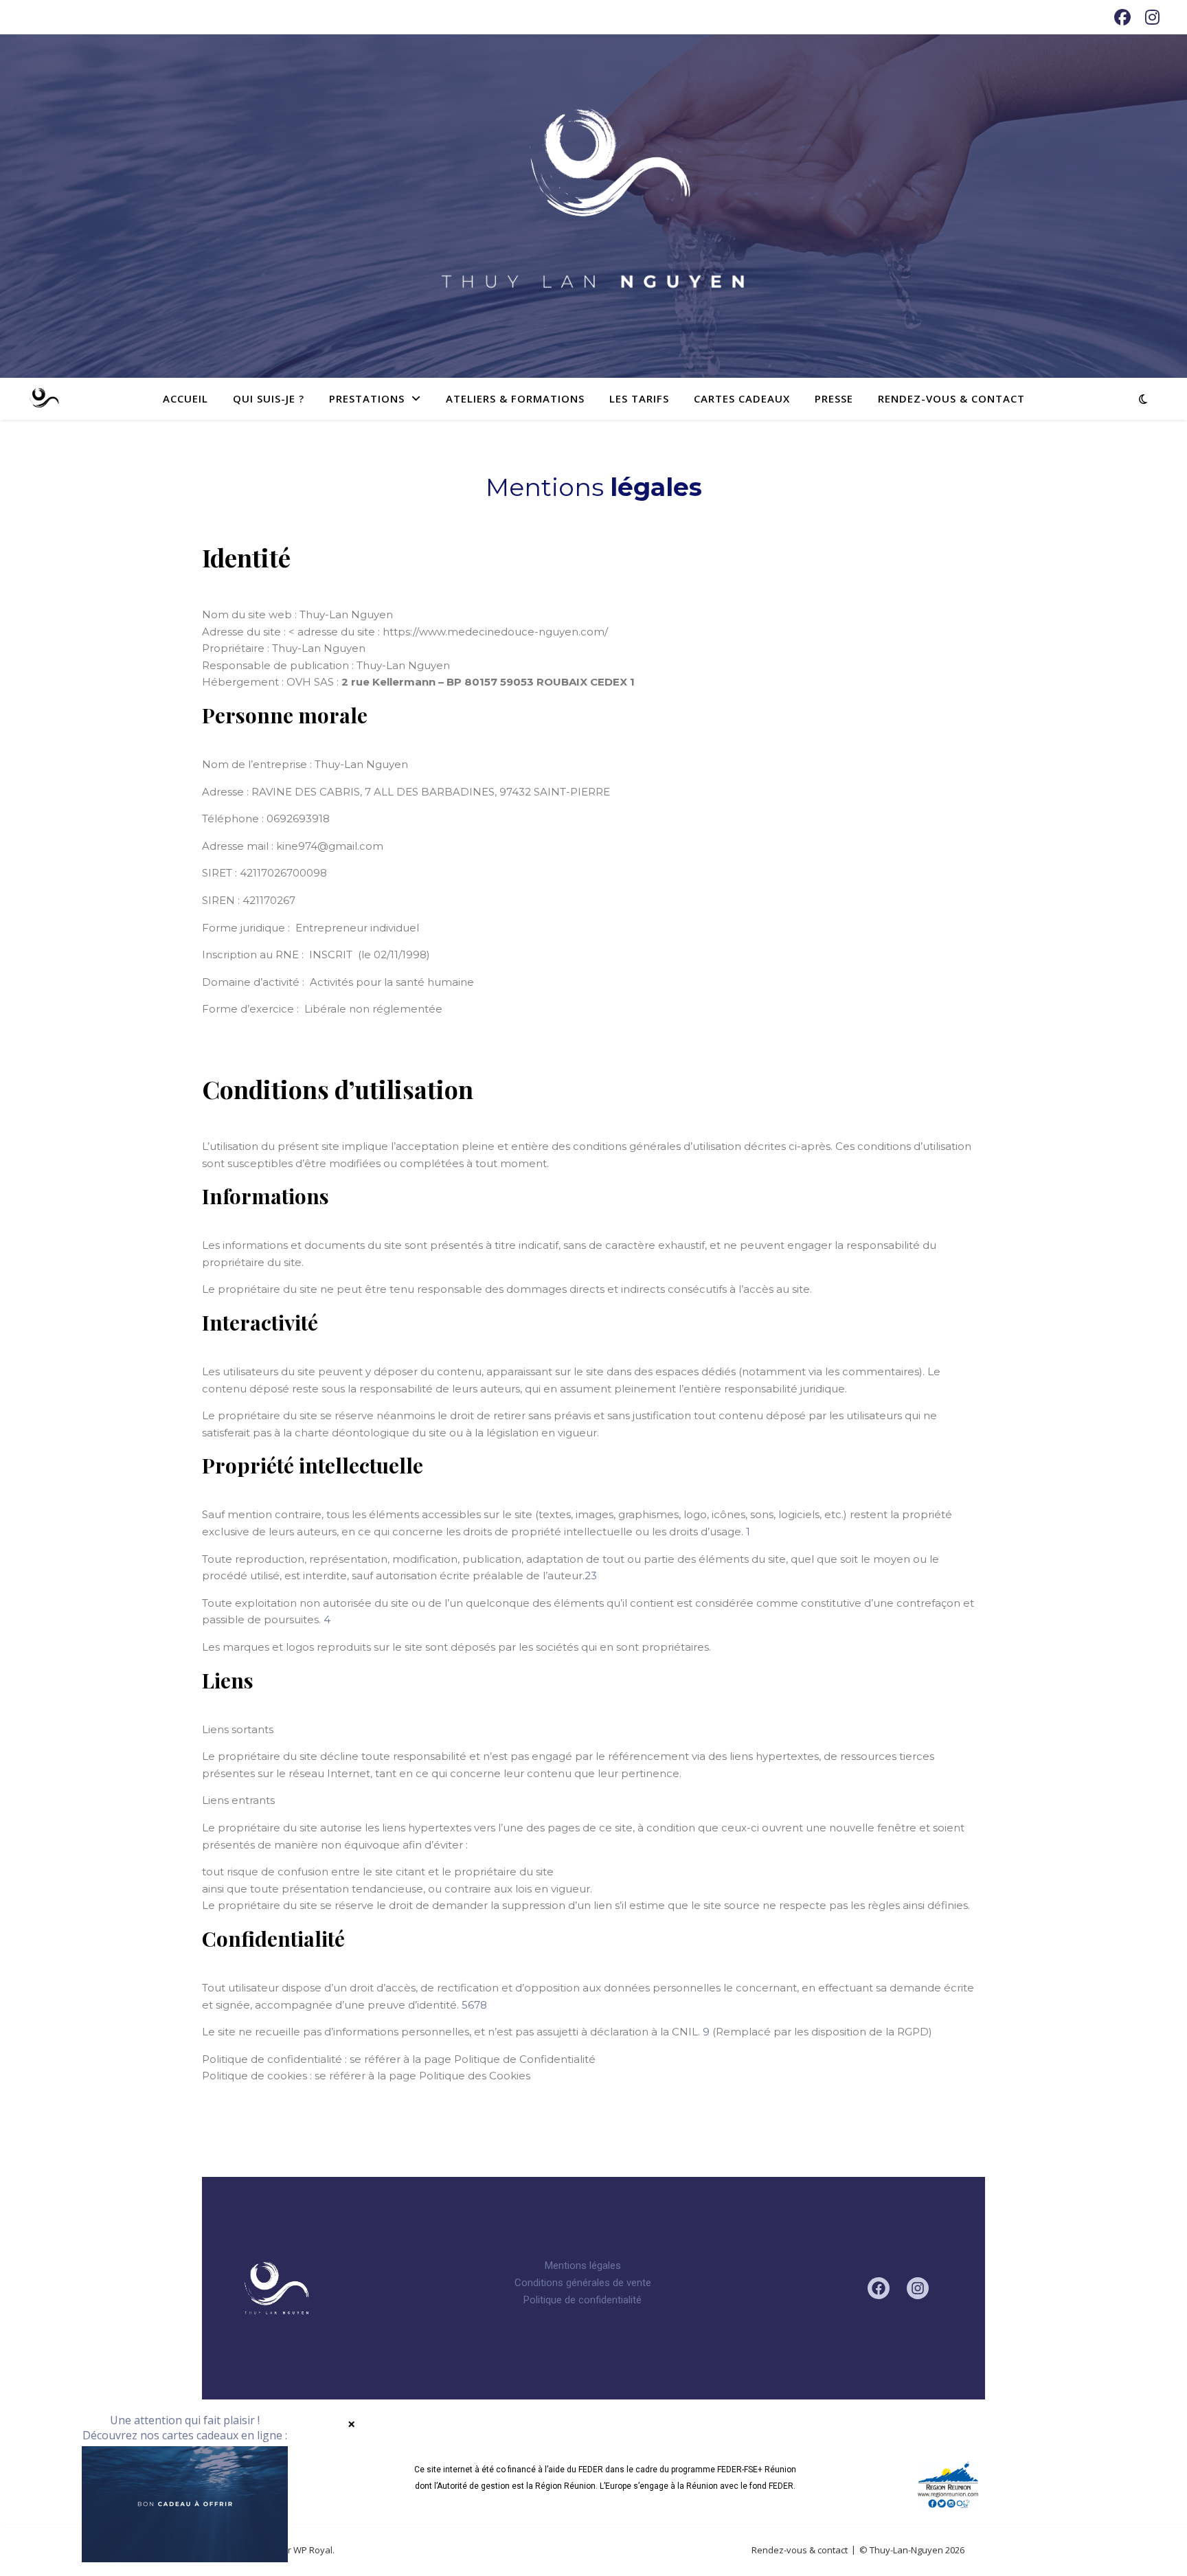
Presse (834, 398)
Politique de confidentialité (583, 2300)
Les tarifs (639, 398)
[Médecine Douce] (44, 398)
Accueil (185, 398)
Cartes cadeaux (742, 398)
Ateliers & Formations (515, 398)
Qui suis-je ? (269, 398)
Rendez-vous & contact (951, 398)
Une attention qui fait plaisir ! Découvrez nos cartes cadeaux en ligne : (185, 2428)
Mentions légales (583, 2266)
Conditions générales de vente (583, 2283)
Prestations (367, 398)
